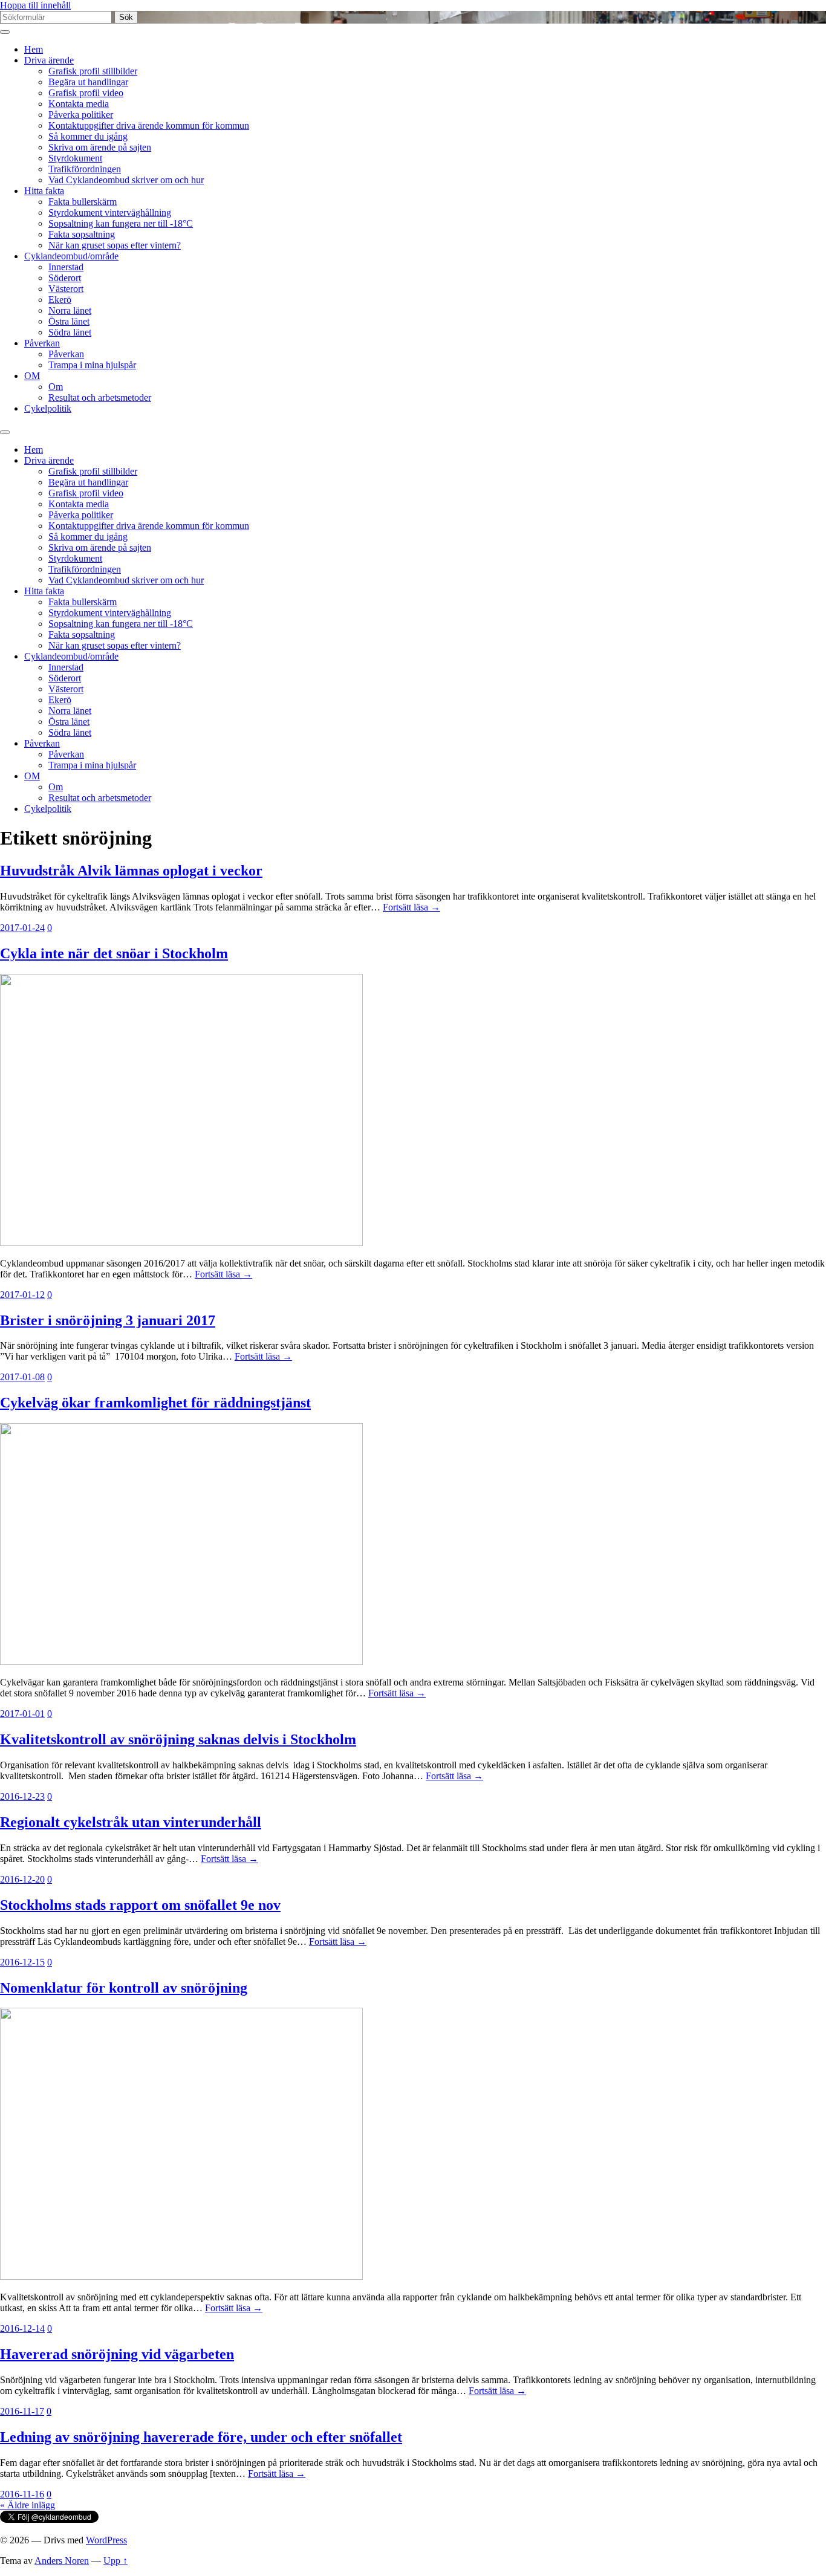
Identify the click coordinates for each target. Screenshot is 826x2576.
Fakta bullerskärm (83, 202)
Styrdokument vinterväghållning (110, 213)
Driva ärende (49, 60)
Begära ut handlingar (88, 82)
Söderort (65, 278)
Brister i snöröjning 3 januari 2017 (108, 1320)
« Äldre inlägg (28, 2505)
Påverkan (42, 343)
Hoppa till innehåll (35, 5)
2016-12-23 (22, 1796)
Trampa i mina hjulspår (92, 365)
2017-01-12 (22, 1295)
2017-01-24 (22, 928)
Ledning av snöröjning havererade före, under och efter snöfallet (201, 2437)
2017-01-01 (22, 1714)
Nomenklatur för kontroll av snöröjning (124, 1988)
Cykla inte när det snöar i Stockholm (114, 953)
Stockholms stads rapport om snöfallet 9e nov (140, 1905)
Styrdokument (75, 158)
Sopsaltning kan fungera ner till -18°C (121, 223)
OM (32, 376)
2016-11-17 (22, 2411)
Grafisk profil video (86, 93)
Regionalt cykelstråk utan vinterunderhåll (131, 1822)
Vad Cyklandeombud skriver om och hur (126, 180)
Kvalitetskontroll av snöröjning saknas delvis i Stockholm (178, 1739)
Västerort (66, 289)
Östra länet (69, 321)
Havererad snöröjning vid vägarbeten (117, 2354)
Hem (34, 49)
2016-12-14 (22, 2328)
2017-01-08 (22, 1377)
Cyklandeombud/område (71, 256)
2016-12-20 (22, 1879)
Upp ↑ (115, 2561)
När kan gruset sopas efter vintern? (115, 245)
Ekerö (60, 300)
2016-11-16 (22, 2494)
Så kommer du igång (88, 136)
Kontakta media (79, 104)
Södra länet (70, 332)
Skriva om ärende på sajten (100, 147)
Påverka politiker (81, 115)
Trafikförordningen (85, 169)
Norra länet (70, 310)
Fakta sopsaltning (82, 234)
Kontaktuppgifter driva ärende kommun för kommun (149, 125)
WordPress (106, 2540)
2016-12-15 (22, 1962)
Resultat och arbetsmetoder (100, 397)
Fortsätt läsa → (411, 907)
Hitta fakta (44, 191)
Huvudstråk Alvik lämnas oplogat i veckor (131, 871)
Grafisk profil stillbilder (93, 71)
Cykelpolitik (48, 408)
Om (56, 387)
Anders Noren (62, 2561)
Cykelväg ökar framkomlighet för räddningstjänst (155, 1403)
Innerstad (66, 267)
